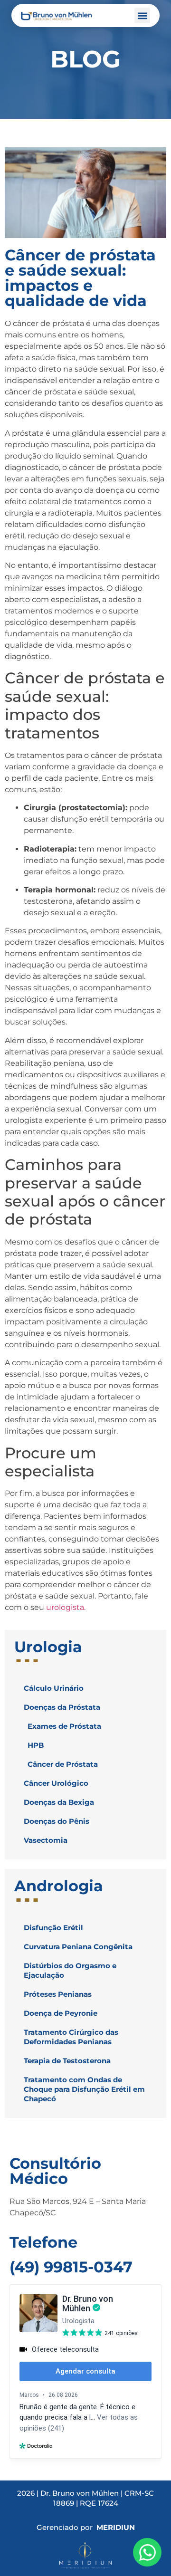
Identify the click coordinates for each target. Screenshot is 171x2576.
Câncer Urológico (56, 1783)
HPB (36, 1745)
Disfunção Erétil (53, 1928)
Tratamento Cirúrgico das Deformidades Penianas (71, 2037)
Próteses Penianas (58, 1994)
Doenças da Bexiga (59, 1802)
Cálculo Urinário (54, 1688)
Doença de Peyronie (61, 2013)
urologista (65, 1607)
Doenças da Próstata (62, 1707)
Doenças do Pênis (57, 1821)
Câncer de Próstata (63, 1764)
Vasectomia (46, 1840)
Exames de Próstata (64, 1726)
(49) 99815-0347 (71, 2267)
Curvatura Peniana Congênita (78, 1947)
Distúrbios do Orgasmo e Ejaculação (70, 1970)
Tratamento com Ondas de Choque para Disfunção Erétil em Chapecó (84, 2089)
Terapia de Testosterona (67, 2061)
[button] (142, 15)
